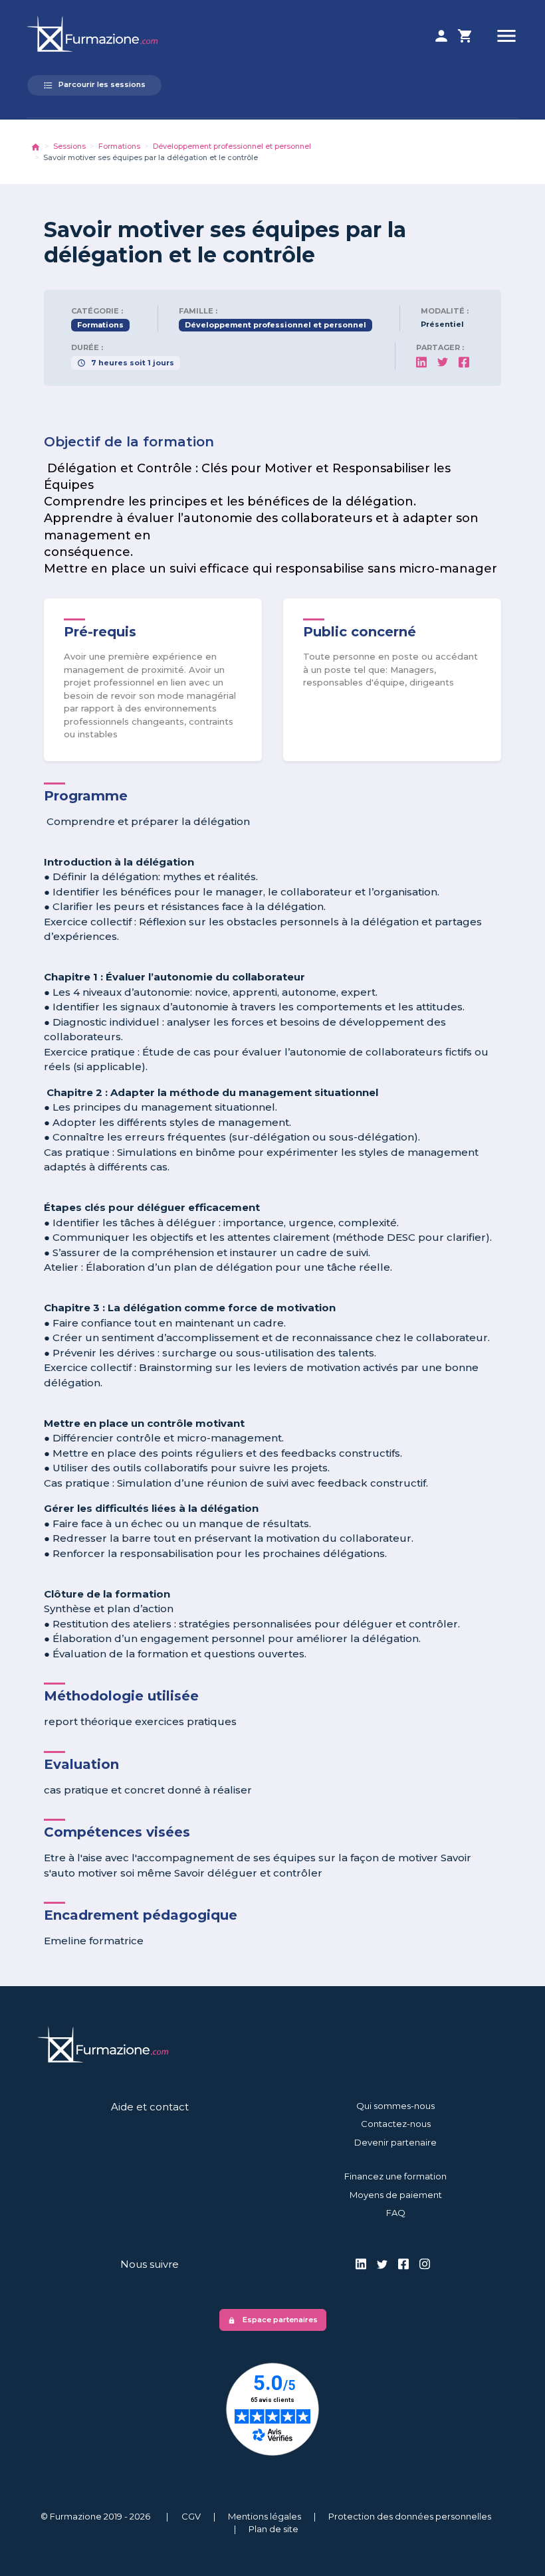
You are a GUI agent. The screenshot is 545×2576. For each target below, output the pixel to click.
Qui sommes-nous (395, 2106)
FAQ (396, 2213)
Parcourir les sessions (94, 85)
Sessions (69, 146)
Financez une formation (395, 2176)
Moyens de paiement (396, 2195)
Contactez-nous (396, 2124)
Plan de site (273, 2529)
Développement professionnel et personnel (232, 146)
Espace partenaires (273, 2320)
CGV (191, 2516)
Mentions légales (265, 2516)
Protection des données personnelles (410, 2516)
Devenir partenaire (395, 2142)
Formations (119, 146)
